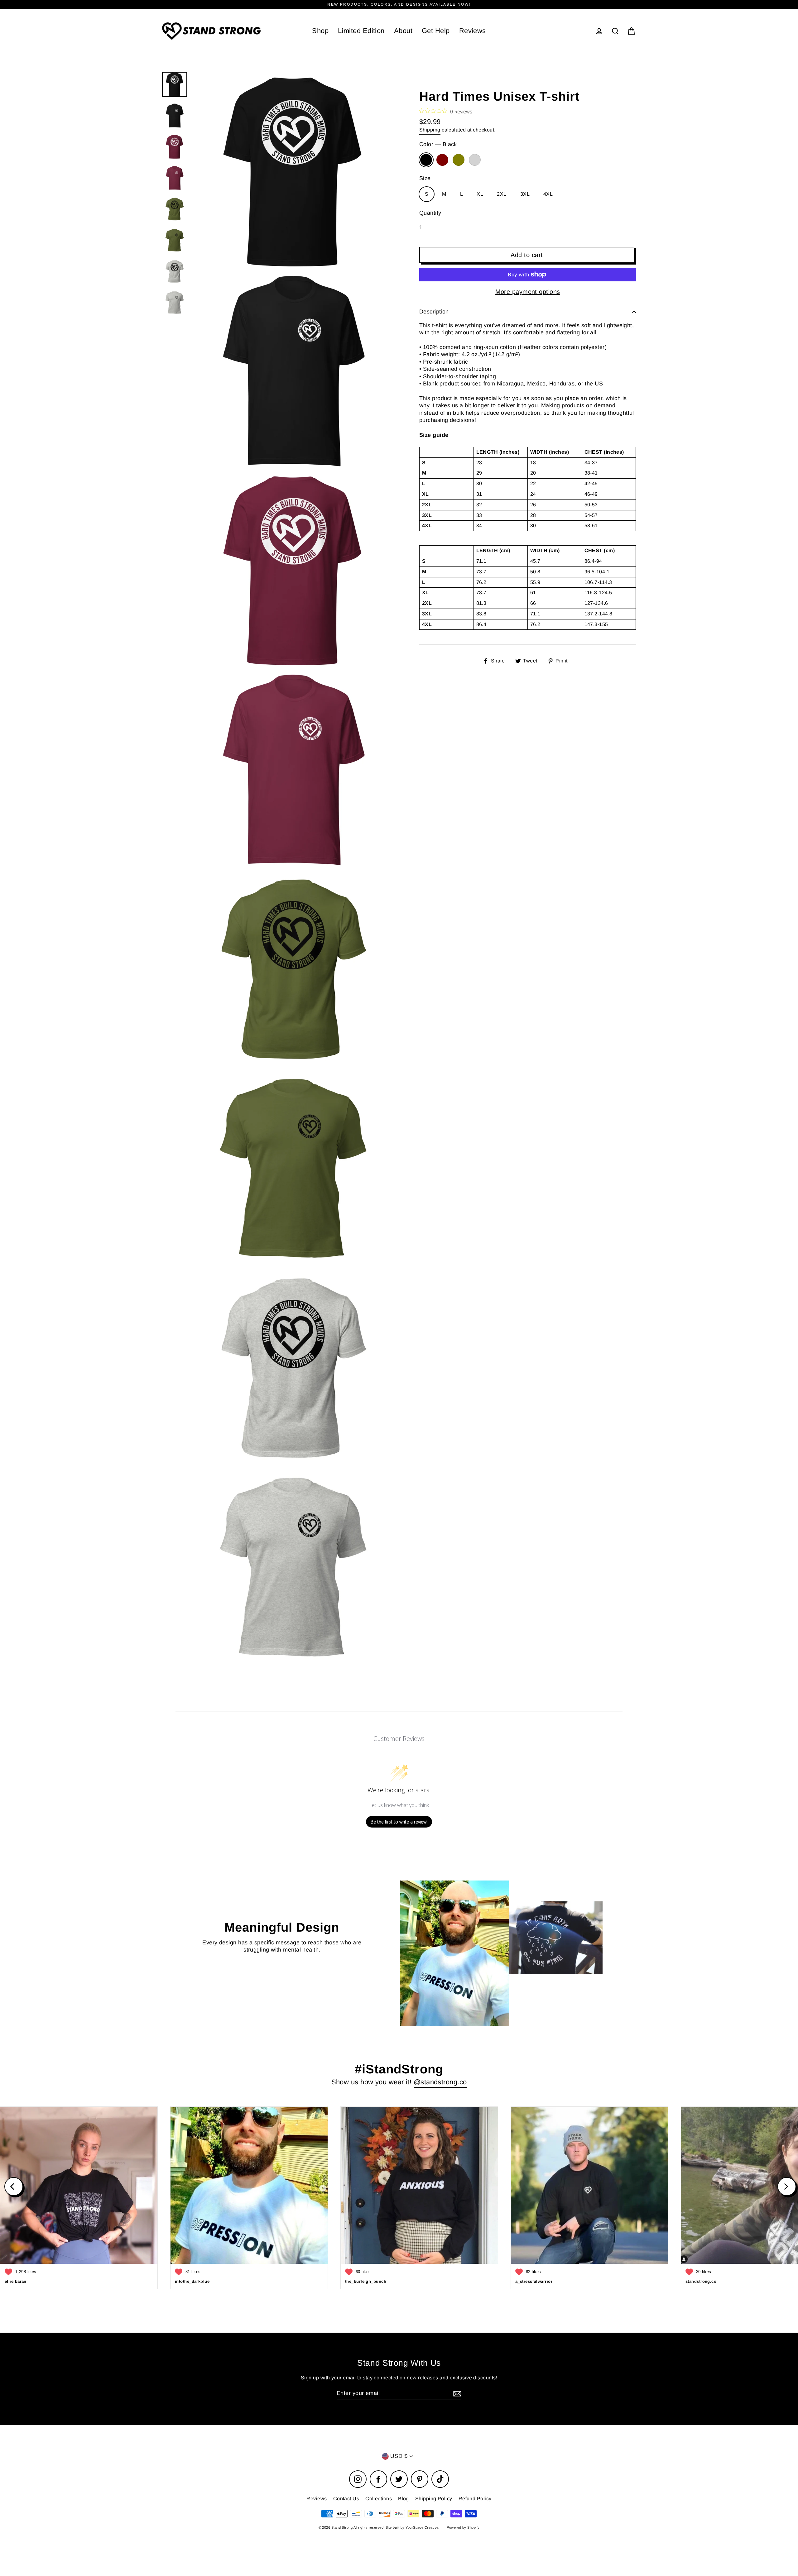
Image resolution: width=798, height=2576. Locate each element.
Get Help (436, 31)
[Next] (787, 2186)
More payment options (528, 292)
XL (480, 194)
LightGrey (475, 160)
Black (426, 160)
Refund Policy (475, 2499)
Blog (404, 2499)
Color (438, 144)
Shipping (430, 130)
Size (425, 178)
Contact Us (346, 2499)
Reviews (473, 31)
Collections (379, 2499)
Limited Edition (361, 31)
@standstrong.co (440, 2082)
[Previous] (14, 2186)
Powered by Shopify (463, 2527)
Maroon (442, 160)
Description (434, 312)
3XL (525, 194)
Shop (320, 31)
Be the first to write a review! (399, 1822)
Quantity (430, 213)
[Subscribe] (456, 2394)
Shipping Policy (434, 2499)
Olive (459, 160)
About (403, 31)
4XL (548, 194)
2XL (502, 194)
